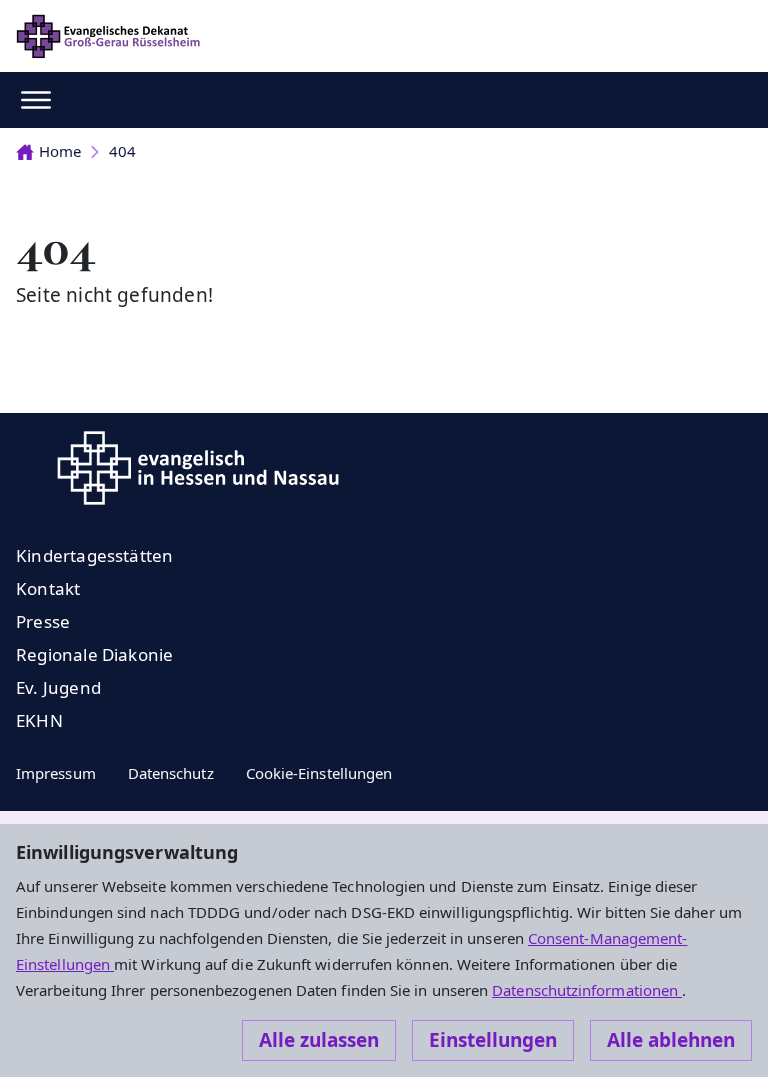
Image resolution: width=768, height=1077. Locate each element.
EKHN (39, 720)
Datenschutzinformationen (587, 990)
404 (122, 151)
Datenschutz (171, 773)
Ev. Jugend (58, 687)
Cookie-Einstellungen (319, 773)
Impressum (56, 773)
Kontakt (48, 588)
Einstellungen (493, 1040)
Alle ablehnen (671, 1040)
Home (60, 151)
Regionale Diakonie (94, 654)
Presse (43, 621)
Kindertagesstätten (94, 555)
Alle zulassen (319, 1040)
